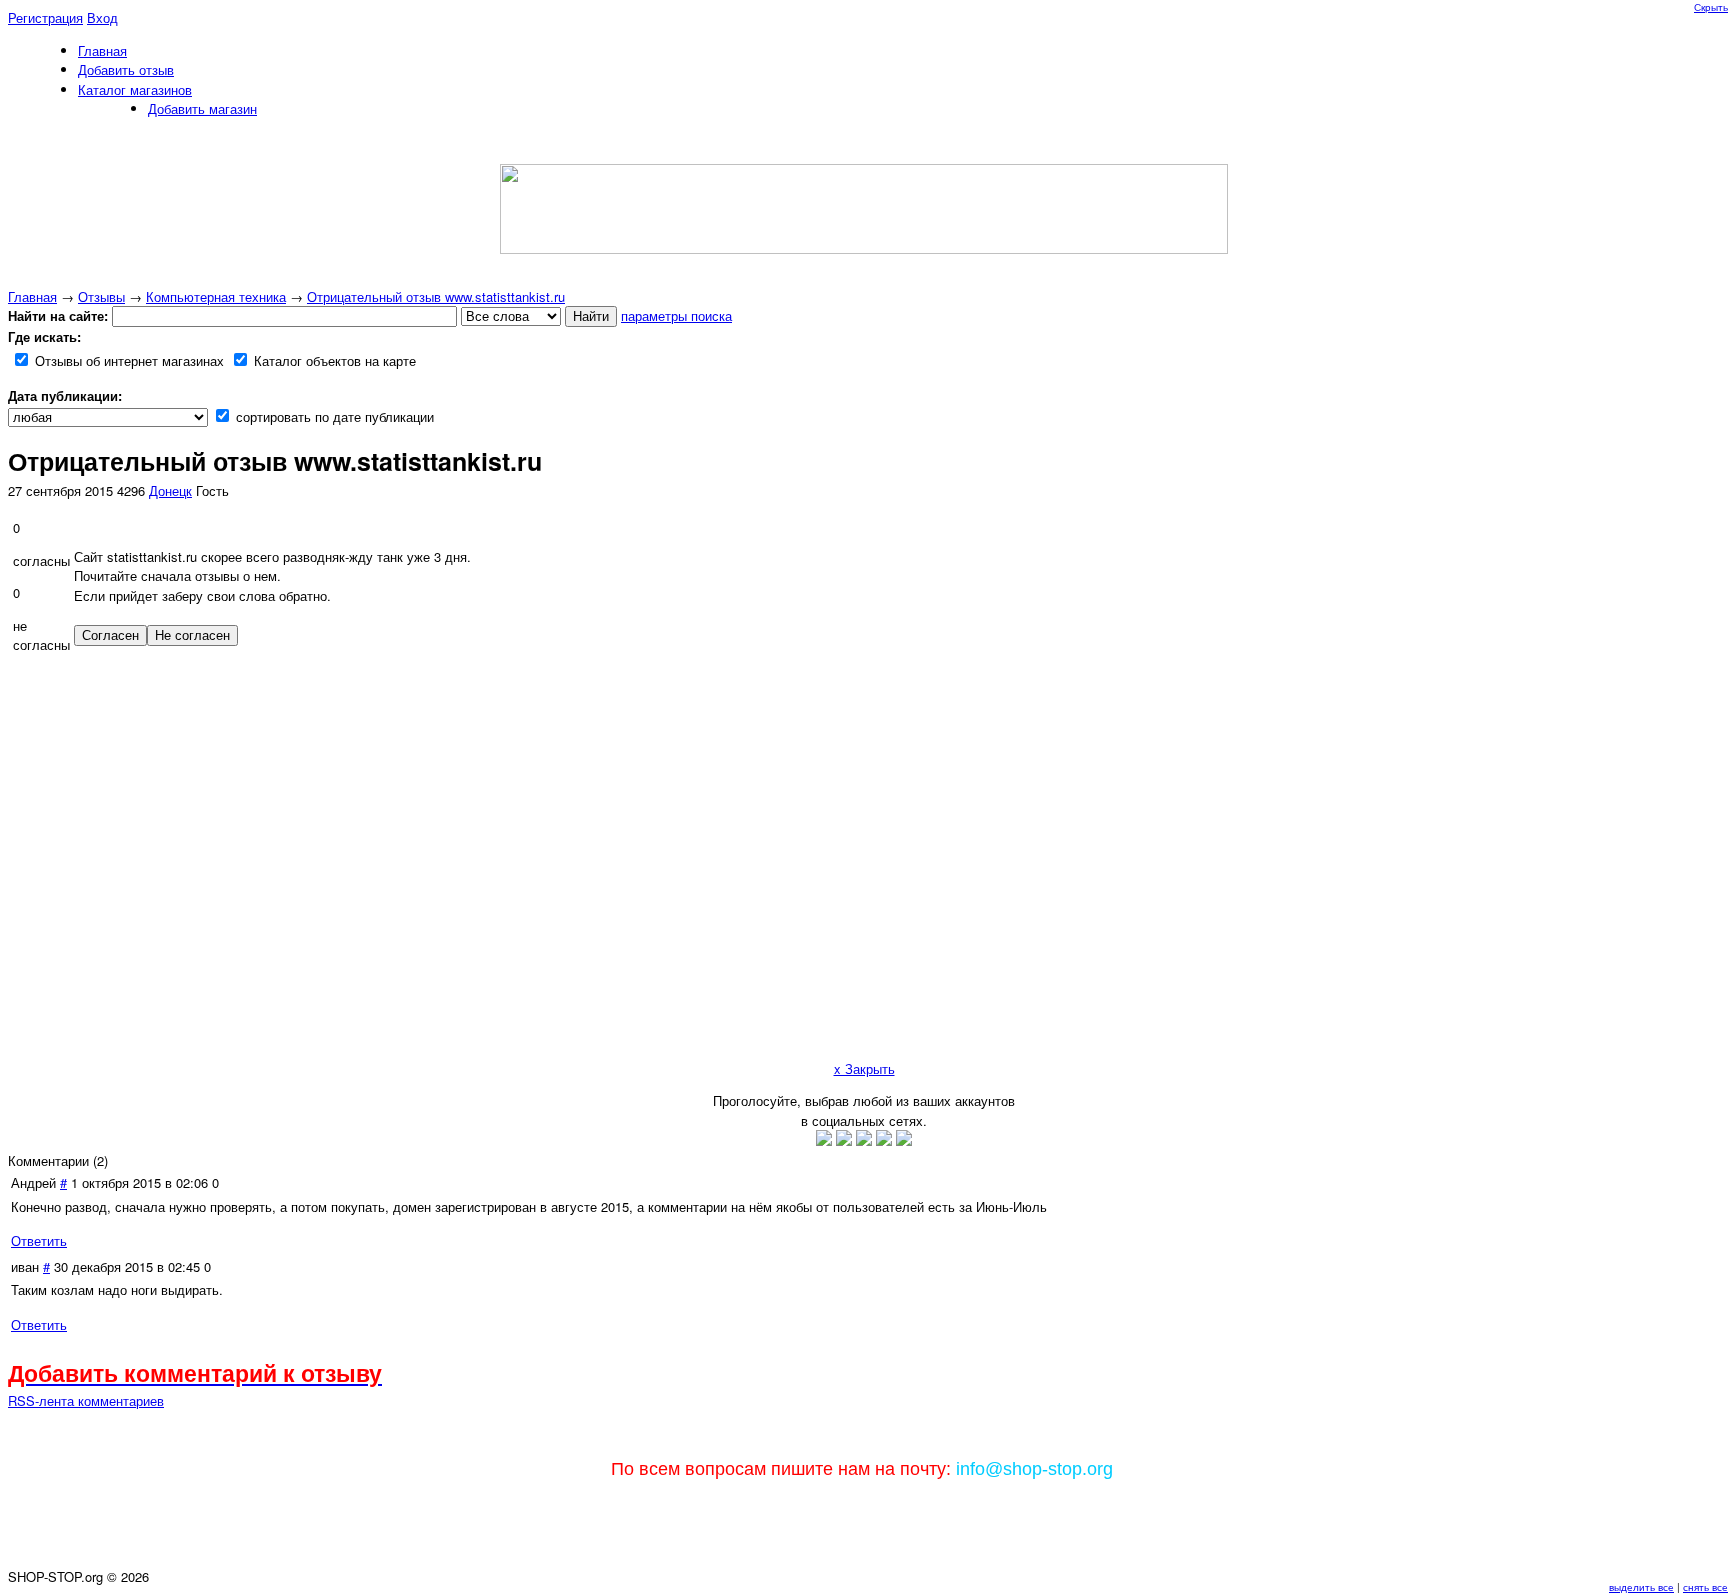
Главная (32, 296)
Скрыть (1711, 7)
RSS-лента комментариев (86, 1400)
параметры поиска (676, 315)
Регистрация (45, 17)
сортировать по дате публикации (333, 416)
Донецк (170, 490)
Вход (102, 17)
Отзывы (101, 296)
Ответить (39, 1240)
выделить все (1641, 1587)
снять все (1705, 1587)
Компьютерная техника (216, 296)
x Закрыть (864, 1068)
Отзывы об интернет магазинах (127, 360)
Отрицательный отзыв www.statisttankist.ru (436, 296)
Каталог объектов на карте (333, 360)
